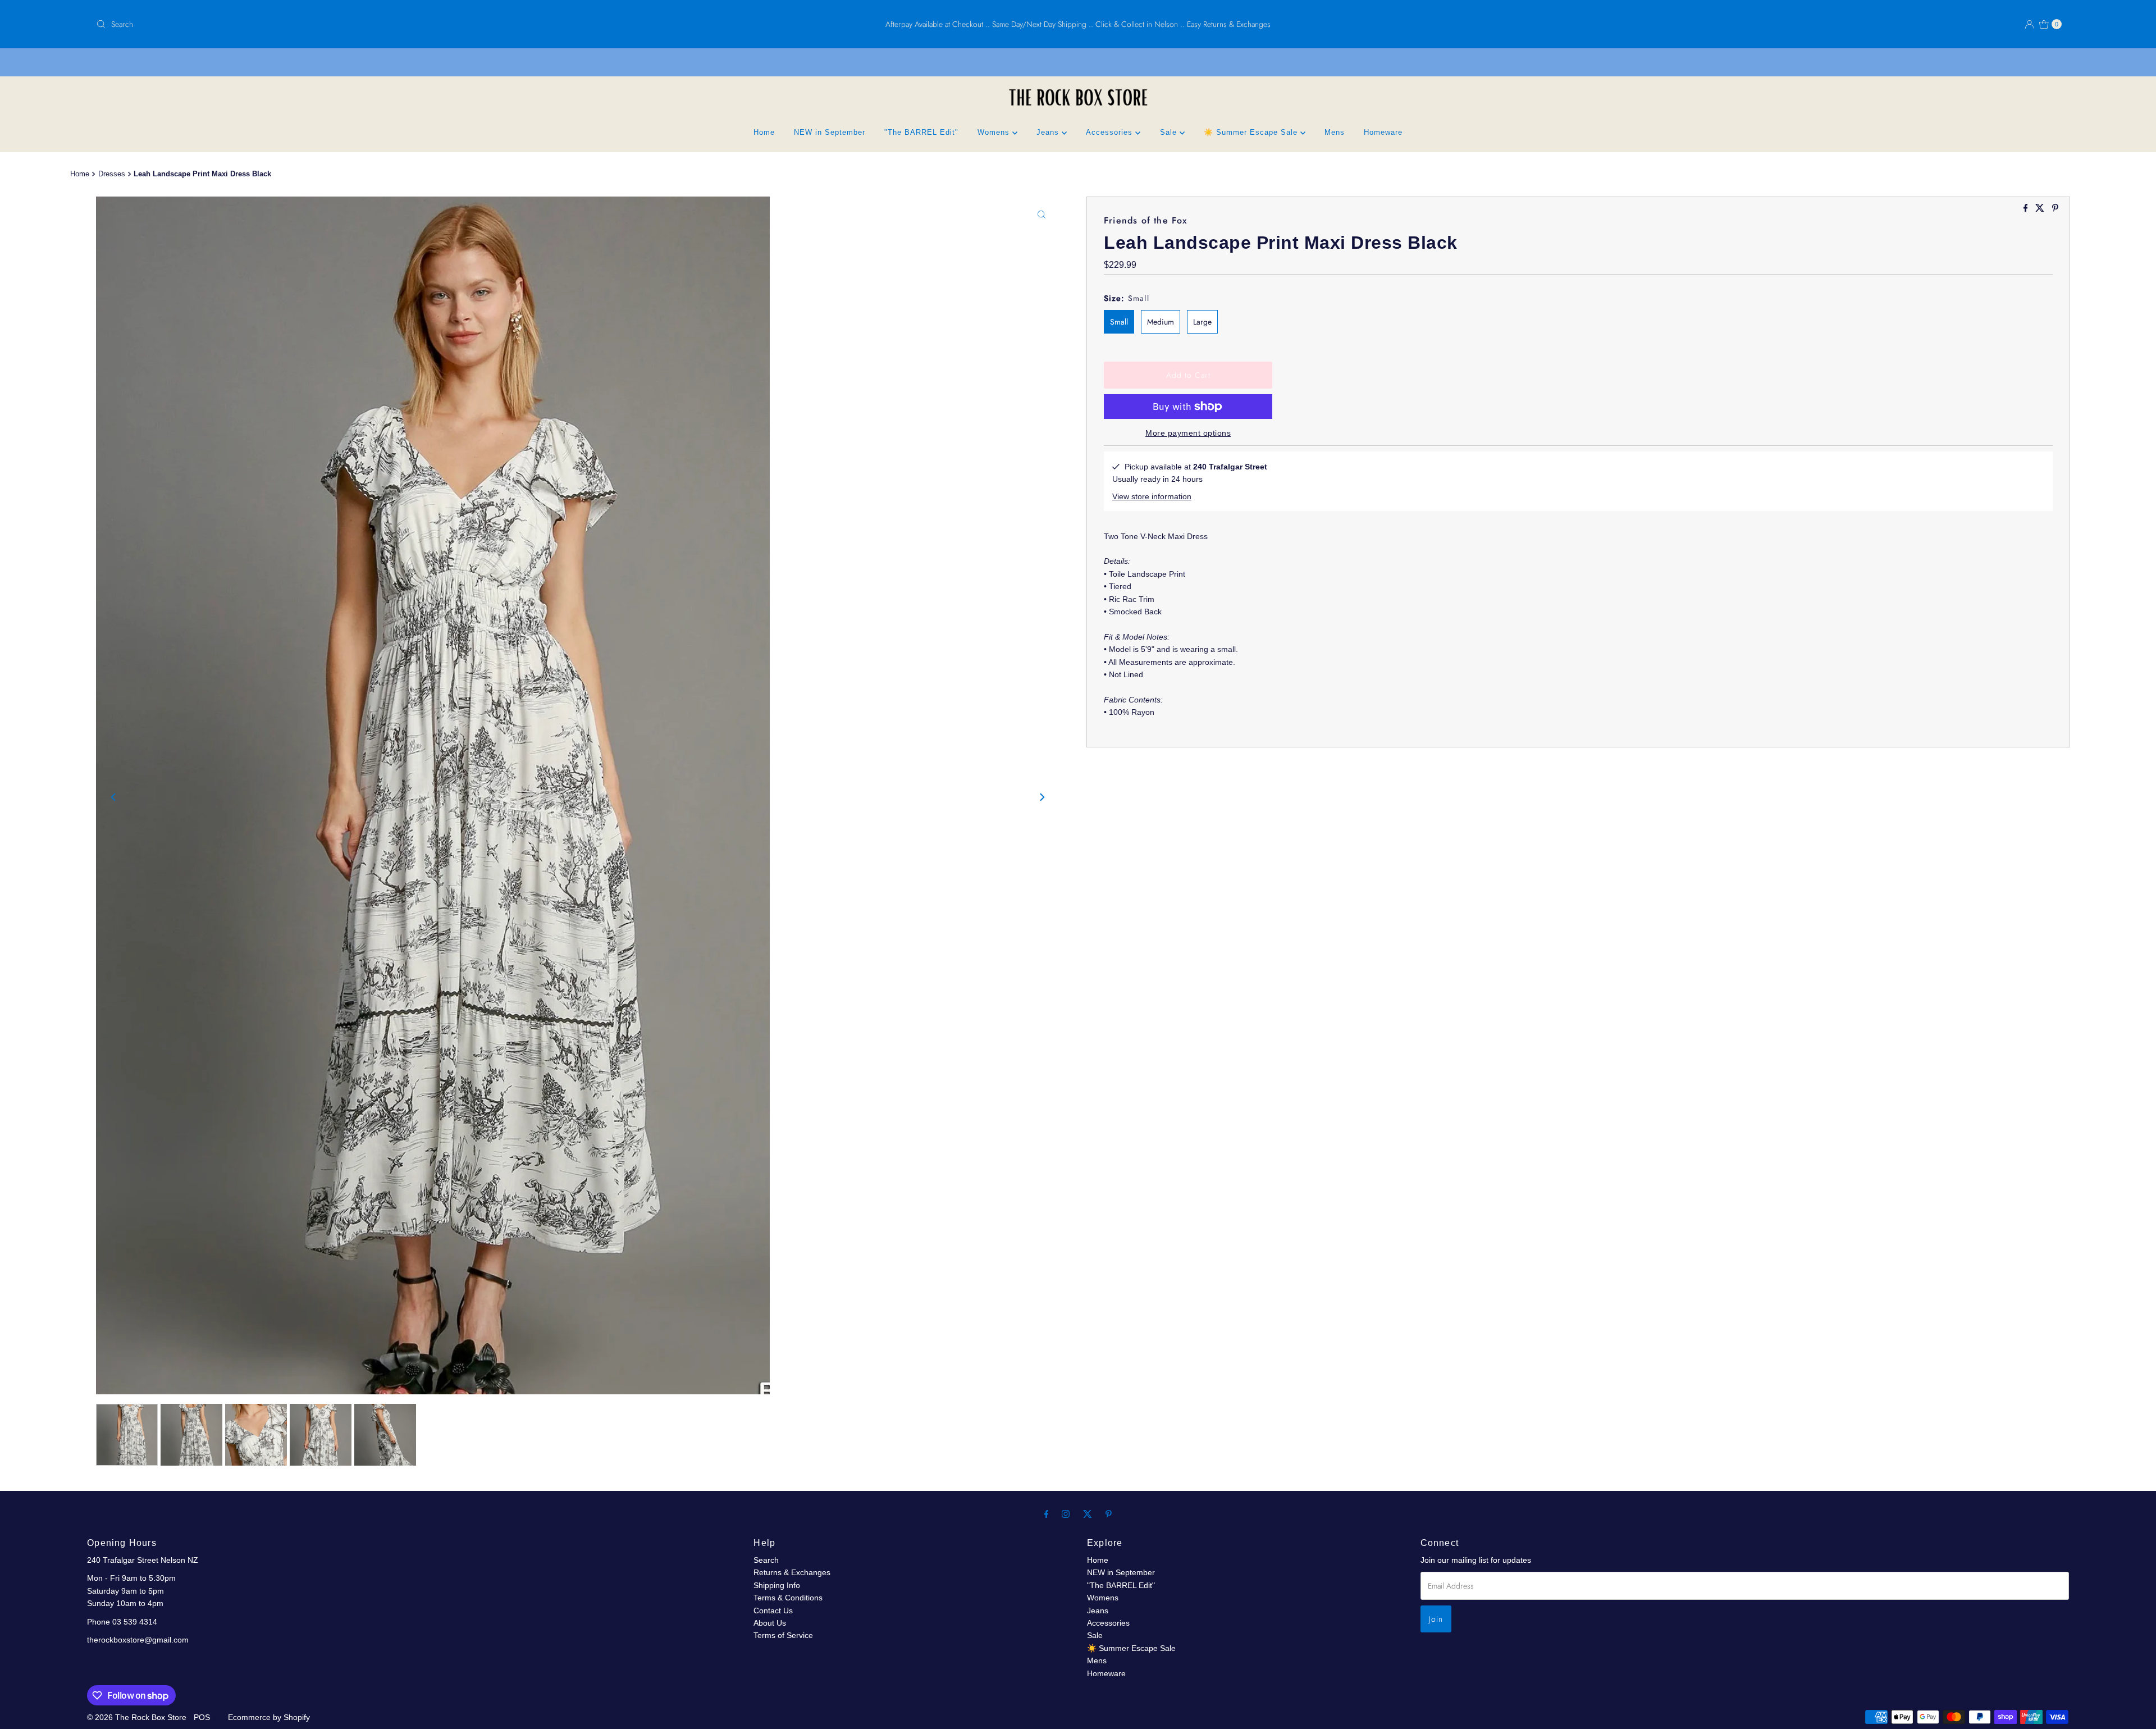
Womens (995, 132)
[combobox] (417, 24)
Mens (1335, 132)
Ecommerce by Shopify (269, 1717)
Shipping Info (777, 1585)
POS (202, 1717)
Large (1202, 322)
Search (766, 1560)
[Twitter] (1088, 1514)
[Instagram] (1066, 1514)
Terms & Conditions (788, 1598)
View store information (1152, 496)
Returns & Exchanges (792, 1572)
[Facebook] (1047, 1514)
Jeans (1049, 132)
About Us (770, 1623)
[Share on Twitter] (2041, 209)
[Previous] (114, 797)
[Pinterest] (1109, 1514)
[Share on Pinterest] (2055, 209)
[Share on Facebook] (2027, 209)
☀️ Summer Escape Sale (1252, 132)
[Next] (1042, 797)
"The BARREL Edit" (921, 132)
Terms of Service (783, 1635)
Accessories (1111, 132)
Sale (1170, 132)
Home (764, 132)
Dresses (112, 174)
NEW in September (830, 132)
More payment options (1188, 433)
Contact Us (773, 1611)
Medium (1161, 322)
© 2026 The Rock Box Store (138, 1717)
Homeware (1383, 132)
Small (1119, 322)
